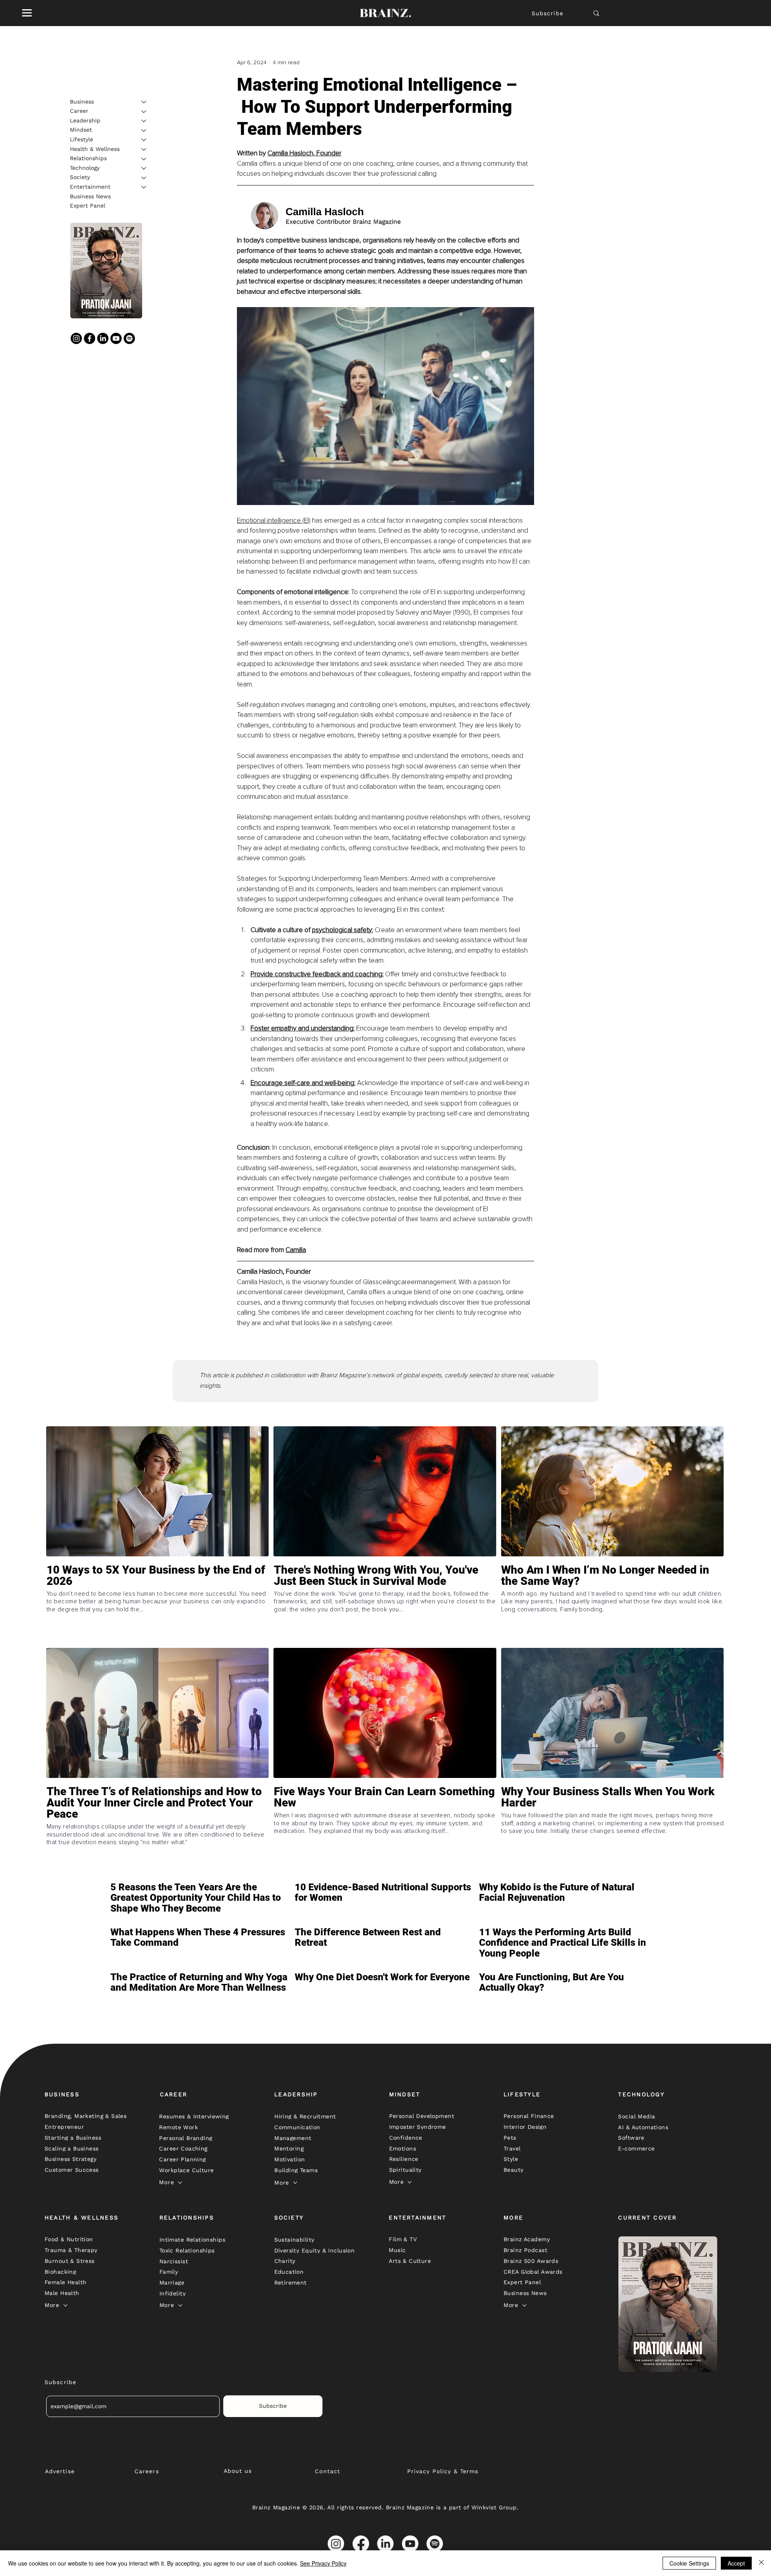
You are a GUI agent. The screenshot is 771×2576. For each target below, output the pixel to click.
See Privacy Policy (323, 2563)
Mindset (81, 130)
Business (82, 102)
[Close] (761, 2563)
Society (80, 177)
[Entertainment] (144, 187)
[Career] (144, 112)
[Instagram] (76, 338)
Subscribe (548, 13)
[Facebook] (90, 338)
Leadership (85, 120)
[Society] (144, 178)
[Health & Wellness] (144, 149)
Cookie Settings (689, 2563)
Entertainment (90, 187)
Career (79, 111)
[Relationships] (144, 159)
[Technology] (144, 168)
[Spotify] (129, 338)
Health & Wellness (95, 149)
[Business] (144, 102)
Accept (736, 2563)
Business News (90, 196)
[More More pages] (180, 2183)
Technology (85, 168)
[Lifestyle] (144, 140)
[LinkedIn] (103, 338)
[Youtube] (116, 338)
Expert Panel (88, 206)
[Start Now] (157, 1604)
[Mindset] (144, 130)
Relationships (88, 159)
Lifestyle (82, 139)
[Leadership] (144, 121)
